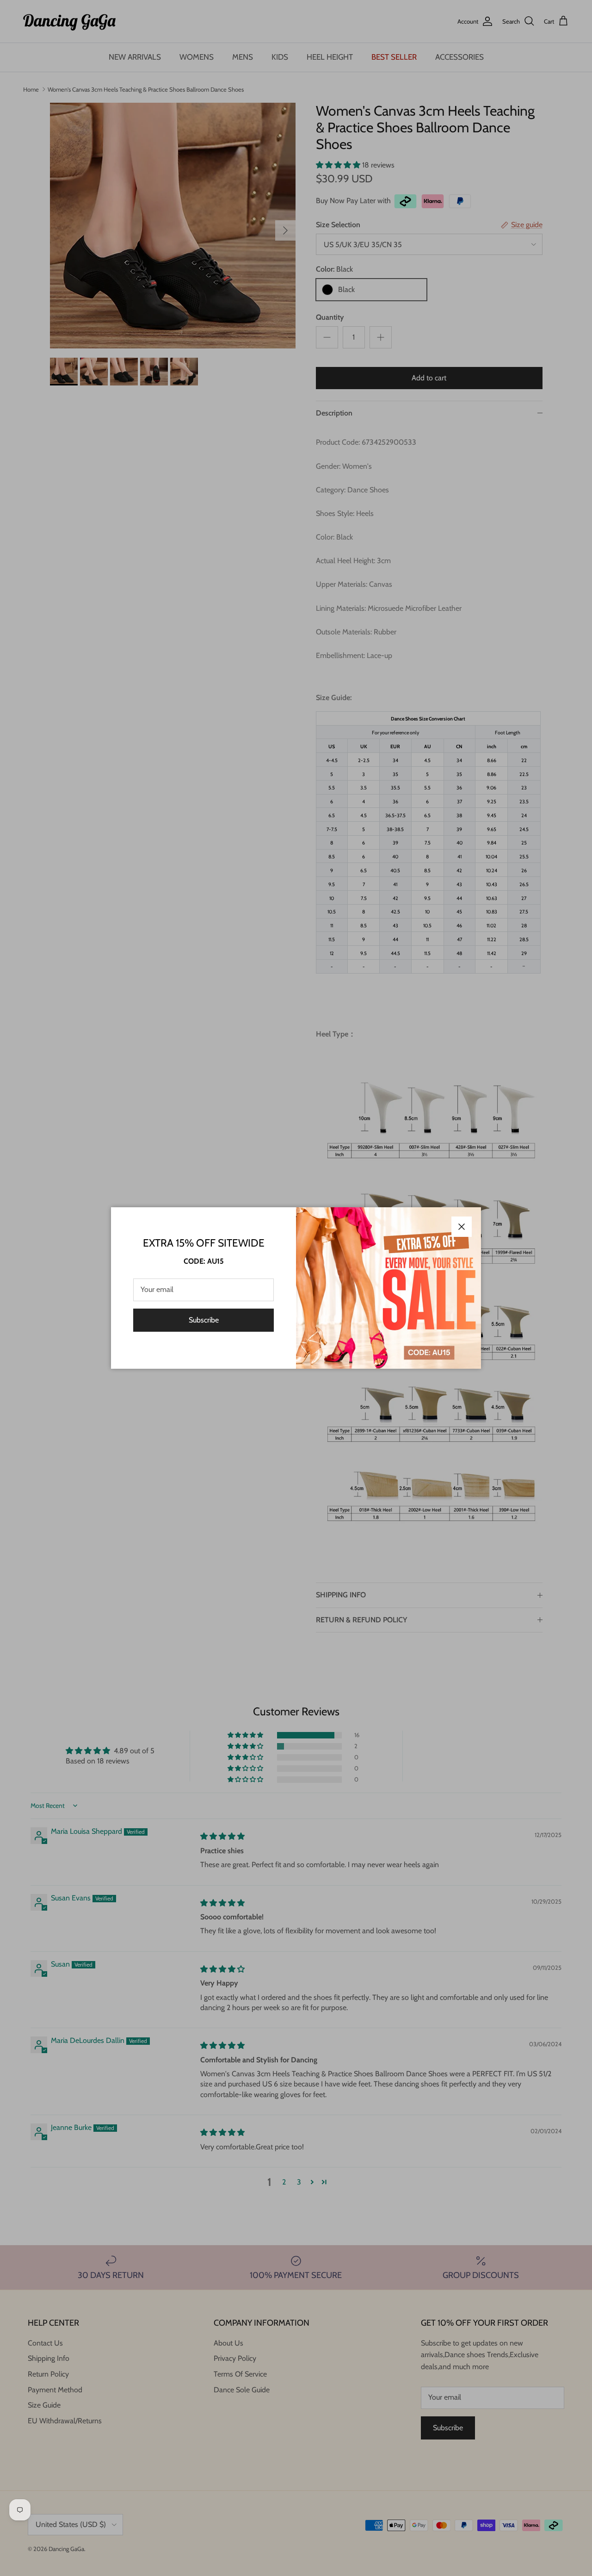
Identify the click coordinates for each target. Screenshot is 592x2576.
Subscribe (204, 1320)
